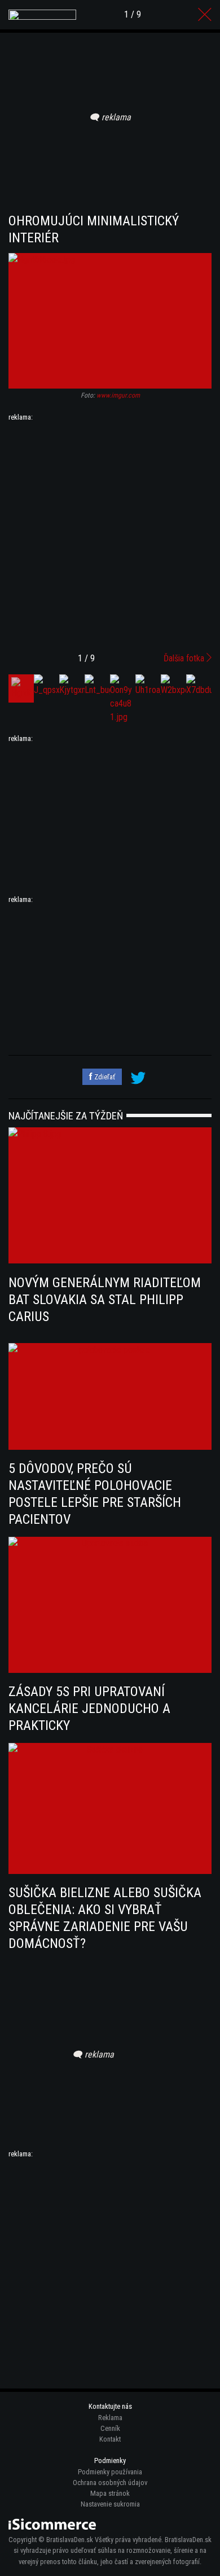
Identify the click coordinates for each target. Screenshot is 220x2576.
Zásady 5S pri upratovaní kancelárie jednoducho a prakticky (89, 1708)
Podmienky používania (110, 2472)
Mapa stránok (110, 2493)
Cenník (110, 2428)
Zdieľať (104, 1077)
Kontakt (110, 2439)
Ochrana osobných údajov (110, 2483)
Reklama (110, 2418)
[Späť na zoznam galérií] (205, 15)
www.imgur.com (118, 395)
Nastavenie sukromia (110, 2504)
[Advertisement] (110, 533)
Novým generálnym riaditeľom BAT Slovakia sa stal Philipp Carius (105, 1300)
